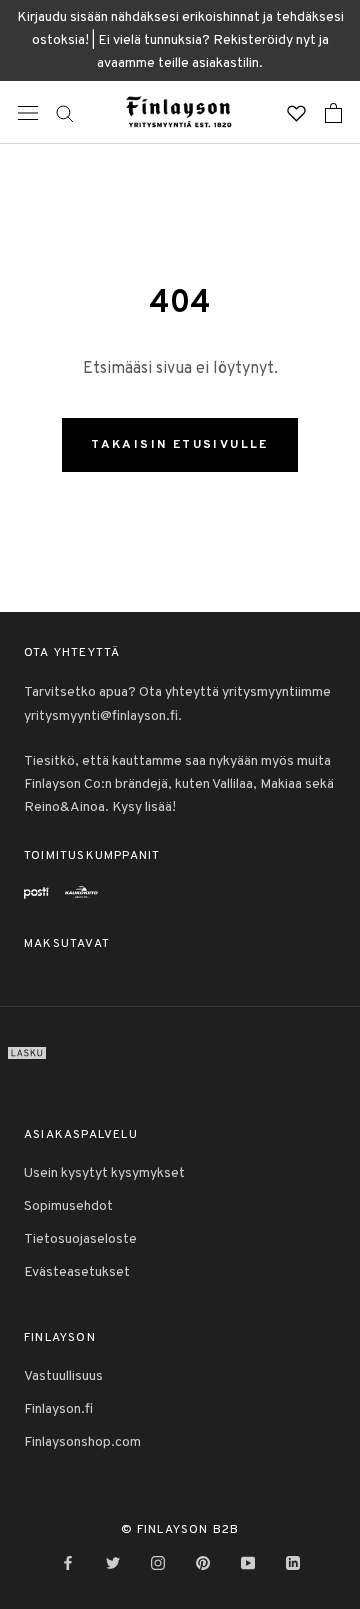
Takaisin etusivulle (180, 445)
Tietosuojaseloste (80, 1239)
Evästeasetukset (77, 1272)
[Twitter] (113, 1563)
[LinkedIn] (293, 1563)
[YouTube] (248, 1563)
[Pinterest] (203, 1563)
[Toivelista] (296, 112)
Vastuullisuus (63, 1376)
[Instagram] (158, 1563)
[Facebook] (68, 1563)
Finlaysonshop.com (82, 1442)
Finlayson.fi (58, 1409)
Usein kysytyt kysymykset (104, 1173)
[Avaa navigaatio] (28, 113)
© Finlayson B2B (180, 1530)
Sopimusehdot (68, 1206)
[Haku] (65, 112)
